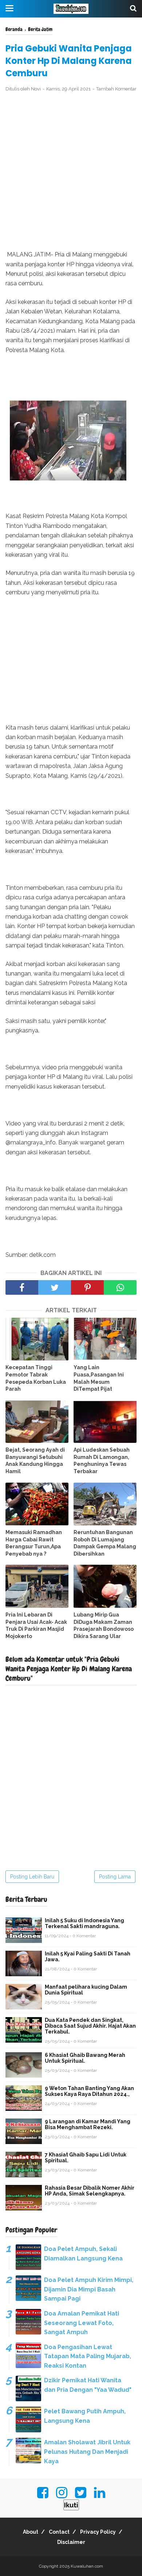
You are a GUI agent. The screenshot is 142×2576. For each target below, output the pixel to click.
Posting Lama (115, 1877)
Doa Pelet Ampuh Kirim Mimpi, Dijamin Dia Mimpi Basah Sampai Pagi (89, 2289)
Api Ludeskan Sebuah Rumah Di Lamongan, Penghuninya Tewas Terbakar (102, 1461)
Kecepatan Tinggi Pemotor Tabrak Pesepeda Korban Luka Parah (36, 1378)
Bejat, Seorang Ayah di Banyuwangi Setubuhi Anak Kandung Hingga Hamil (35, 1461)
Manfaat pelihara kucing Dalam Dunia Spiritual (86, 1990)
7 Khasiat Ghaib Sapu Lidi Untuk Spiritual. (86, 2158)
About (31, 2532)
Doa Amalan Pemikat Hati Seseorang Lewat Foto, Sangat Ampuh (82, 2323)
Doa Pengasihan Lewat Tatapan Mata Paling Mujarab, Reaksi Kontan (88, 2356)
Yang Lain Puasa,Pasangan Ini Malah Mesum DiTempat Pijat (99, 1378)
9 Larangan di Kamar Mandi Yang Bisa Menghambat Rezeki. (88, 2124)
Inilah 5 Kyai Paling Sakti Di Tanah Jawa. (88, 1957)
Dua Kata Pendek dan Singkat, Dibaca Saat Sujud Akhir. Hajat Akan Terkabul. (90, 2026)
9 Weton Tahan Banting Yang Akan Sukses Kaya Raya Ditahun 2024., (89, 2091)
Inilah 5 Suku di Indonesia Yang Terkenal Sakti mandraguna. (84, 1923)
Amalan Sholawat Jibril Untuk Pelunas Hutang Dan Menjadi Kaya (87, 2452)
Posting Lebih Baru (32, 1877)
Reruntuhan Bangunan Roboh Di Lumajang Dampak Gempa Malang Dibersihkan (105, 1543)
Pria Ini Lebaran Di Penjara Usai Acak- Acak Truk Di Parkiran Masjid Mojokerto (36, 1625)
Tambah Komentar (116, 89)
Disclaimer (71, 2542)
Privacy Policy (98, 2532)
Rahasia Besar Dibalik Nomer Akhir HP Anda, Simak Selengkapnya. (90, 2191)
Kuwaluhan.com (87, 2566)
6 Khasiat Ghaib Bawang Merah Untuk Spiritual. (85, 2058)
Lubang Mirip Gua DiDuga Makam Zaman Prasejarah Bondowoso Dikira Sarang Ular (104, 1625)
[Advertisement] (71, 171)
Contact (59, 2532)
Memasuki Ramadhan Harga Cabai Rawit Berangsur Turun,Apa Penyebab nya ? (34, 1543)
